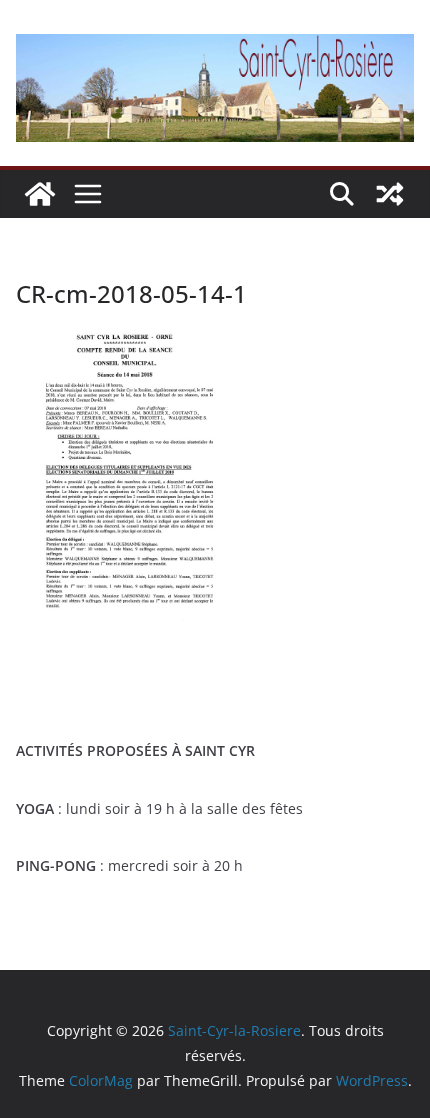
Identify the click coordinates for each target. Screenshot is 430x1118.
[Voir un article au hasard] (390, 194)
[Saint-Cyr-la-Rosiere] (40, 194)
